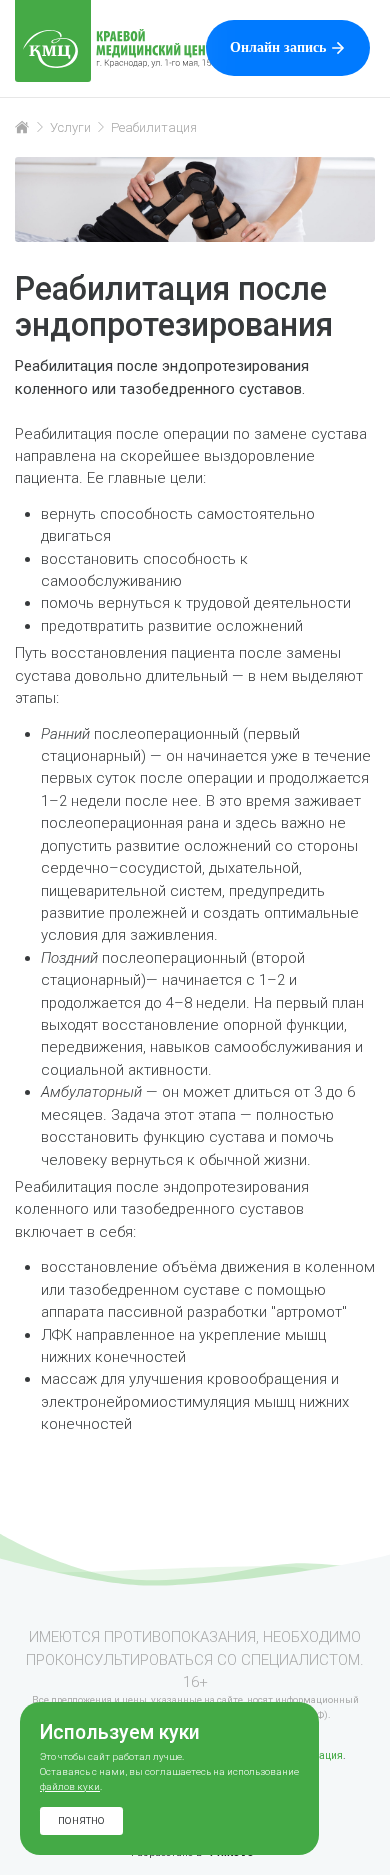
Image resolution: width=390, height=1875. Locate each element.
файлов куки (70, 1786)
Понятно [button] (81, 1820)
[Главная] (22, 127)
